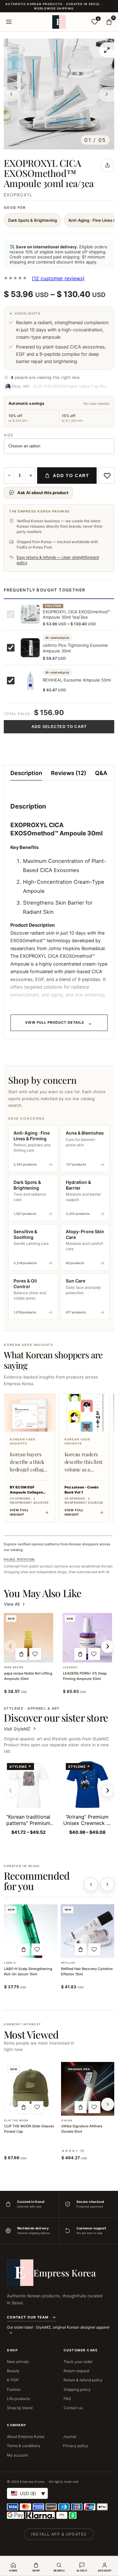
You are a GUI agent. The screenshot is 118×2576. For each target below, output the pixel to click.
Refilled (68, 1963)
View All (12, 1604)
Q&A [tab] (101, 773)
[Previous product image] (11, 94)
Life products (18, 2399)
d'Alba (67, 2121)
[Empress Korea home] (59, 22)
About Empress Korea (26, 2437)
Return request (76, 2371)
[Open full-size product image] (107, 50)
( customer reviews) (58, 278)
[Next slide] (108, 1791)
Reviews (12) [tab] (69, 773)
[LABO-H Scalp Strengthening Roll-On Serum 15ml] (31, 1931)
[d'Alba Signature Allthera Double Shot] (88, 2089)
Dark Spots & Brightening (33, 220)
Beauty (13, 2371)
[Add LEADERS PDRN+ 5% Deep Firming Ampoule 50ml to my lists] (94, 1654)
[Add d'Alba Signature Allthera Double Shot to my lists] (94, 2107)
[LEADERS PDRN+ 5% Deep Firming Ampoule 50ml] (87, 1638)
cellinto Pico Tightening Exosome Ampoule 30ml (75, 648)
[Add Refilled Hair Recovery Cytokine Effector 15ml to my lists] (94, 1949)
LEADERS (70, 1667)
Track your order (78, 2362)
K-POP (13, 2380)
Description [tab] (26, 773)
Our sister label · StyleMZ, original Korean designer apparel (58, 2327)
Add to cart (71, 476)
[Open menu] (9, 22)
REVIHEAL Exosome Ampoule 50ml (77, 680)
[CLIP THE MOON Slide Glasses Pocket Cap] (31, 2089)
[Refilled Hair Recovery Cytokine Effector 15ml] (88, 1931)
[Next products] (107, 1884)
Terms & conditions (24, 2446)
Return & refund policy (83, 2380)
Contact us (73, 2408)
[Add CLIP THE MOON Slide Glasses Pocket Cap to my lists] (37, 2107)
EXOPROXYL (18, 195)
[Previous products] (91, 1884)
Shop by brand (20, 2408)
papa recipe (14, 1667)
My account (17, 2455)
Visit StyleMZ (20, 1729)
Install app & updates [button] (59, 2534)
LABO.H (10, 1963)
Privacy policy (76, 2446)
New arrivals (18, 2362)
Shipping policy (77, 2389)
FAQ (67, 2399)
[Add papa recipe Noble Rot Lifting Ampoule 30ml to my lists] (35, 1654)
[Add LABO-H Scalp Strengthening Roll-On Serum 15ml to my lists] (37, 1949)
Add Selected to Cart (59, 727)
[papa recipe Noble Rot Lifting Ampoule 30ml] (28, 1638)
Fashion (14, 2389)
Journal (70, 2437)
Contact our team (28, 2317)
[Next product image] (107, 94)
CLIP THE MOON (16, 2121)
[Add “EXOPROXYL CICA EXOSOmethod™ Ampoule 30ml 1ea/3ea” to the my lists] (107, 476)
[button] (21, 1654)
